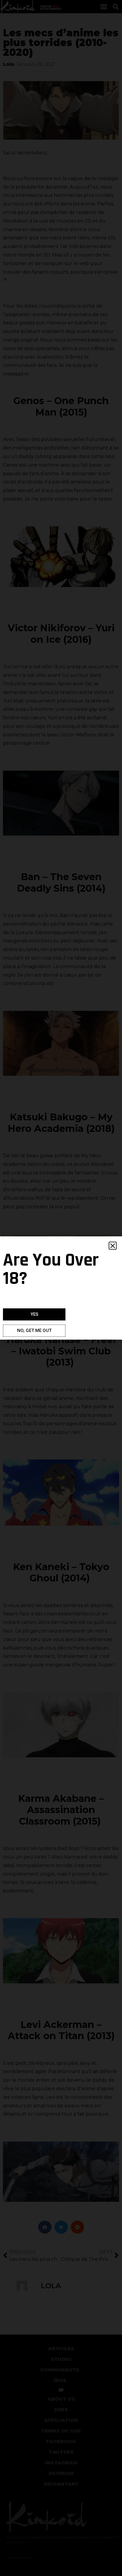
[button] (113, 1246)
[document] (61, 1288)
